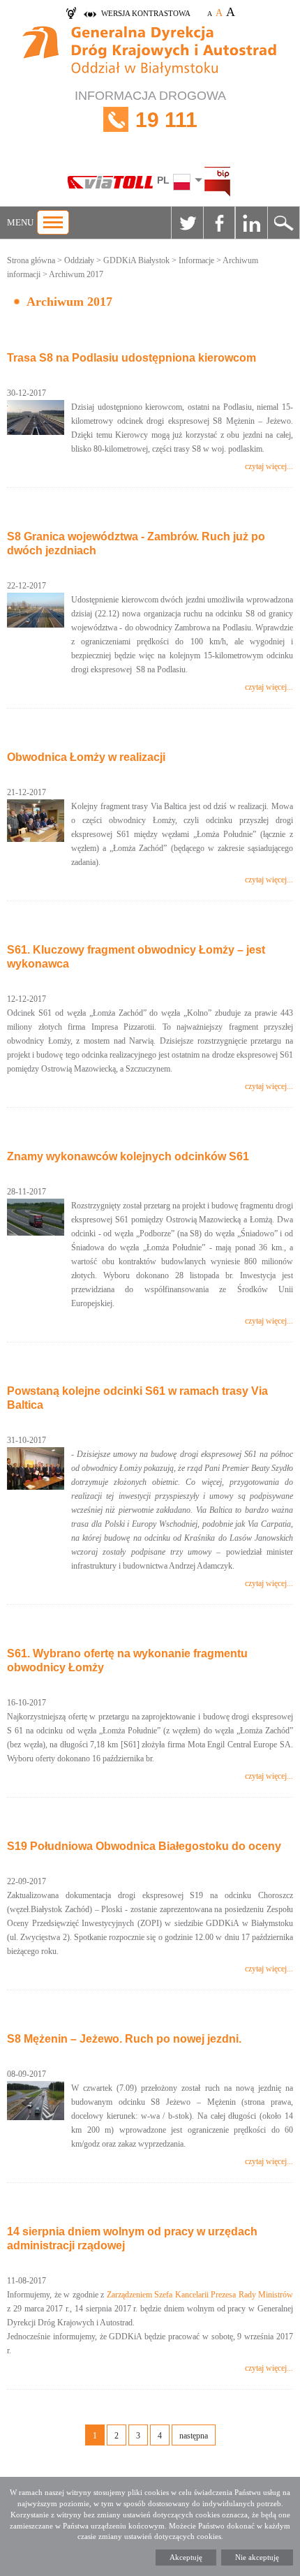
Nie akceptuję (257, 2557)
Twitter (187, 223)
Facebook (219, 223)
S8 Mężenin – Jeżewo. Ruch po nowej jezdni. (124, 2039)
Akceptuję (186, 2557)
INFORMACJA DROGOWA (150, 110)
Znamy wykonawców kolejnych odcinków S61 (128, 1156)
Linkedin (251, 223)
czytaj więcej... (269, 466)
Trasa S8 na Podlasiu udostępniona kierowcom (132, 358)
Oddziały (79, 260)
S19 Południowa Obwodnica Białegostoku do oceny (144, 1846)
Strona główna (31, 260)
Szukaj (283, 223)
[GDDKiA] (150, 53)
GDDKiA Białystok (136, 260)
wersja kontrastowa (146, 13)
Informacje (196, 260)
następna (194, 2436)
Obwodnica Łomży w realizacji (86, 757)
